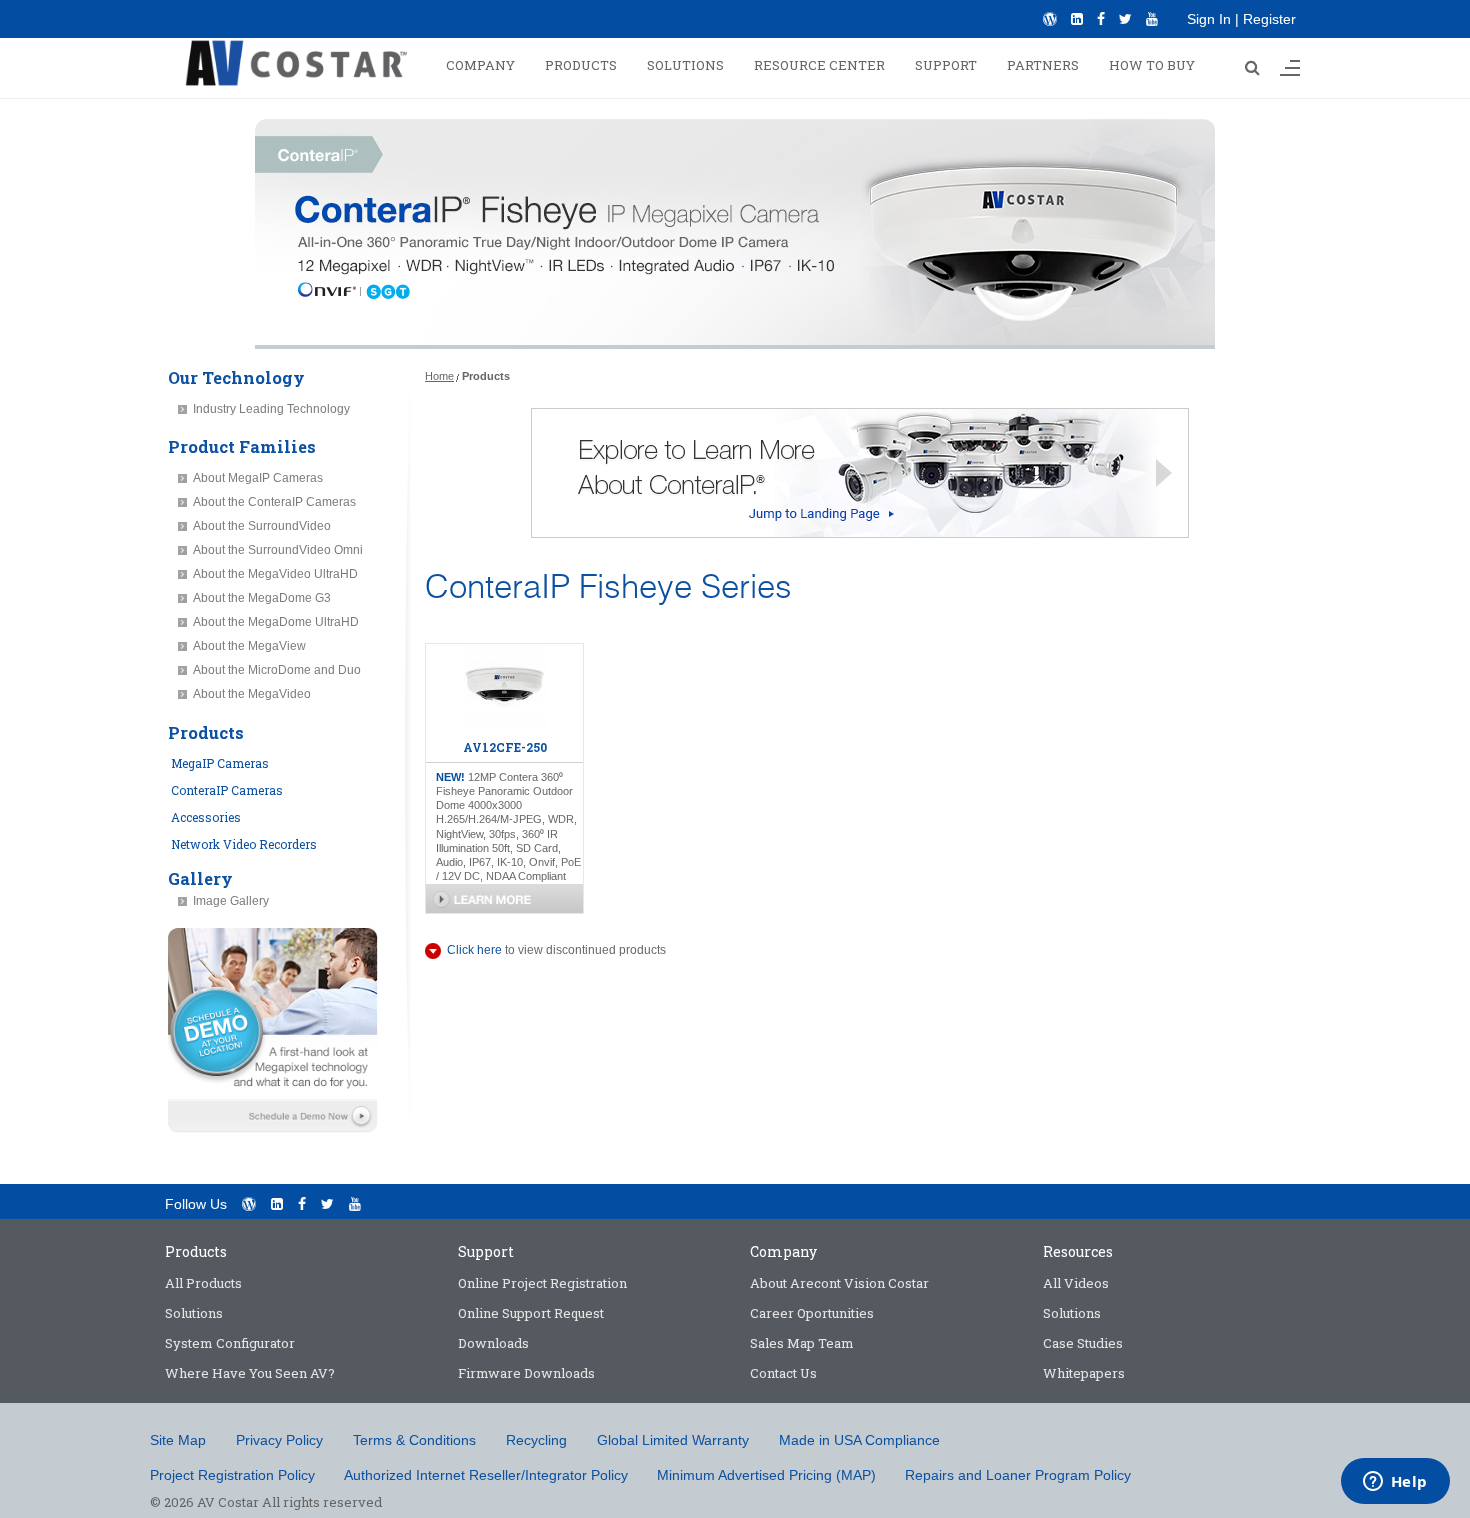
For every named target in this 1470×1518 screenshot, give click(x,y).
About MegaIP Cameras (258, 478)
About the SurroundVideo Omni (278, 550)
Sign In (1209, 19)
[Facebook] (1101, 19)
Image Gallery (231, 901)
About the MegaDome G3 (262, 598)
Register (1269, 19)
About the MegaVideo (252, 694)
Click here (474, 950)
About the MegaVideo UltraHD (275, 574)
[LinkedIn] (1077, 19)
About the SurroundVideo (262, 526)
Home (439, 376)
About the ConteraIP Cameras (274, 502)
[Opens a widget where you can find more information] (1395, 1483)
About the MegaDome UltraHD (276, 622)
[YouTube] (1152, 19)
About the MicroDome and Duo (277, 670)
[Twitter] (1125, 19)
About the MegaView (249, 646)
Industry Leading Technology (271, 409)
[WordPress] (1050, 19)
